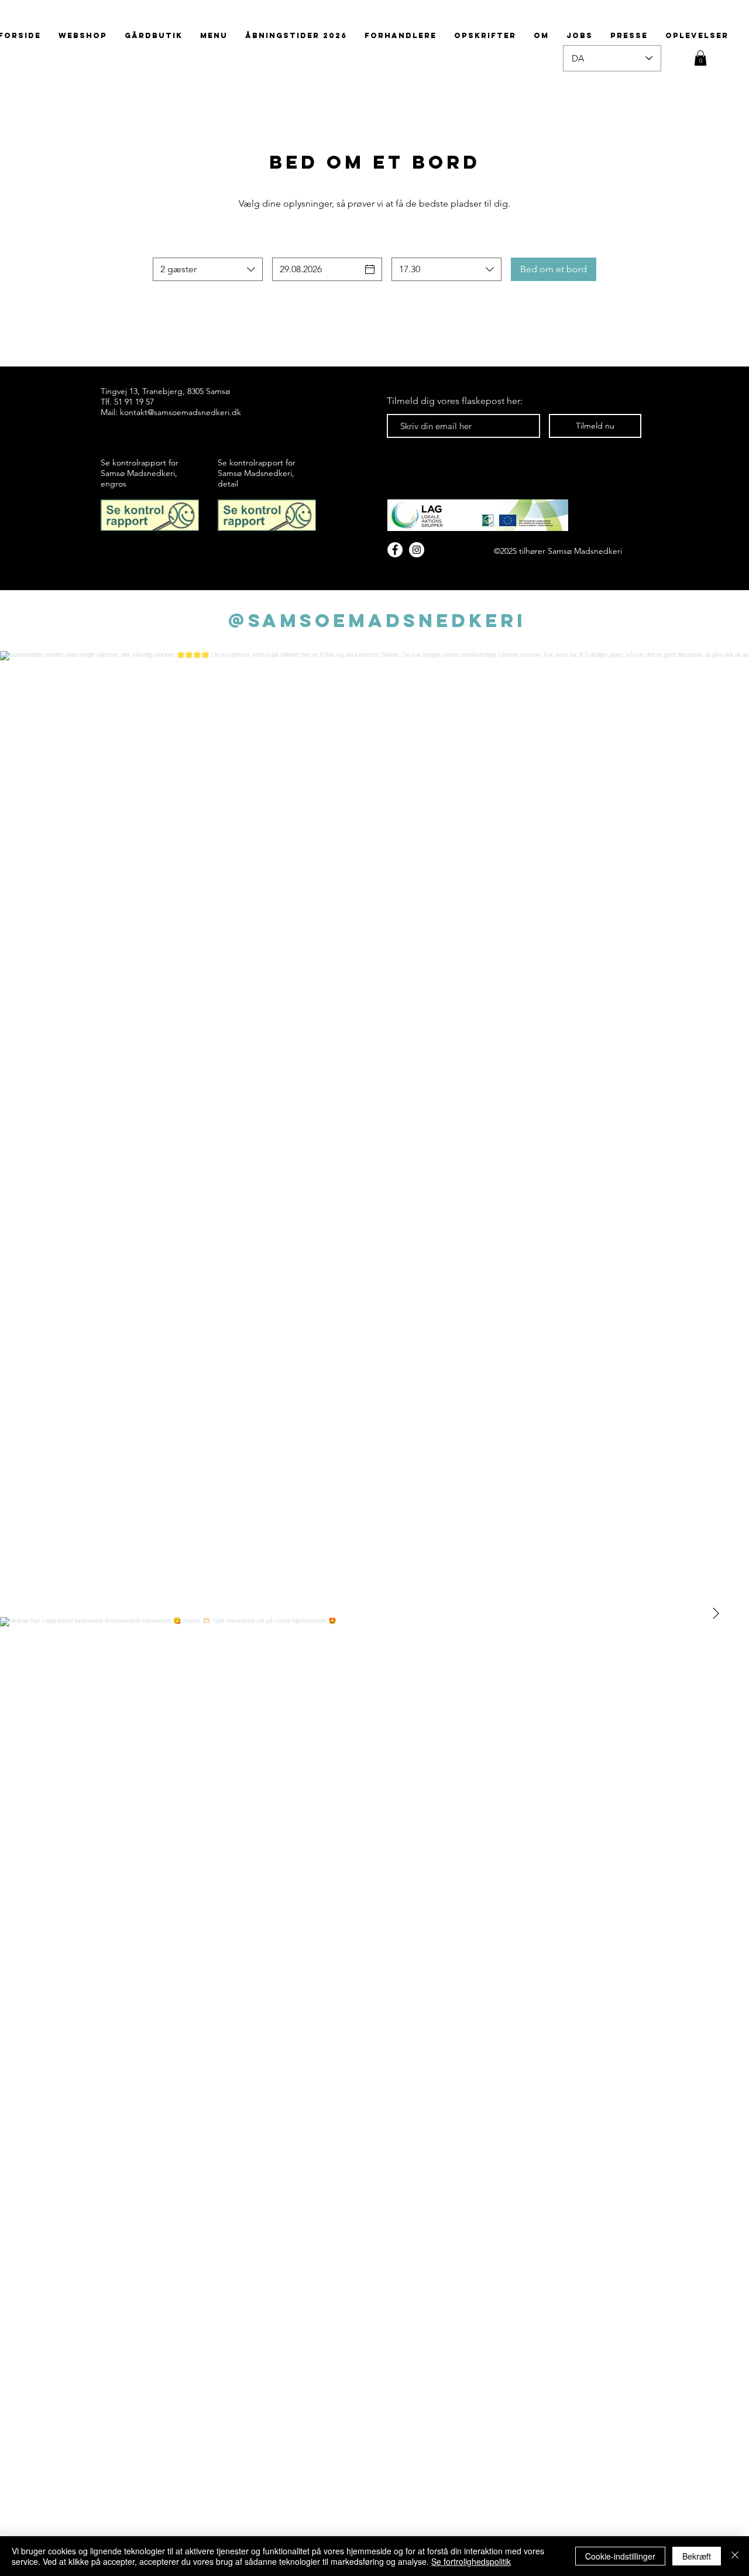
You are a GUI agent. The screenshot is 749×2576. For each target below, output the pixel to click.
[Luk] (735, 2556)
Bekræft (697, 2556)
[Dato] (370, 269)
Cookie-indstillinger (620, 2556)
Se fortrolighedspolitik (471, 2561)
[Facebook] (395, 550)
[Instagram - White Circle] (417, 550)
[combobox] (208, 269)
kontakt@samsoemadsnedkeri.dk (181, 412)
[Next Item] (716, 1614)
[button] (700, 58)
